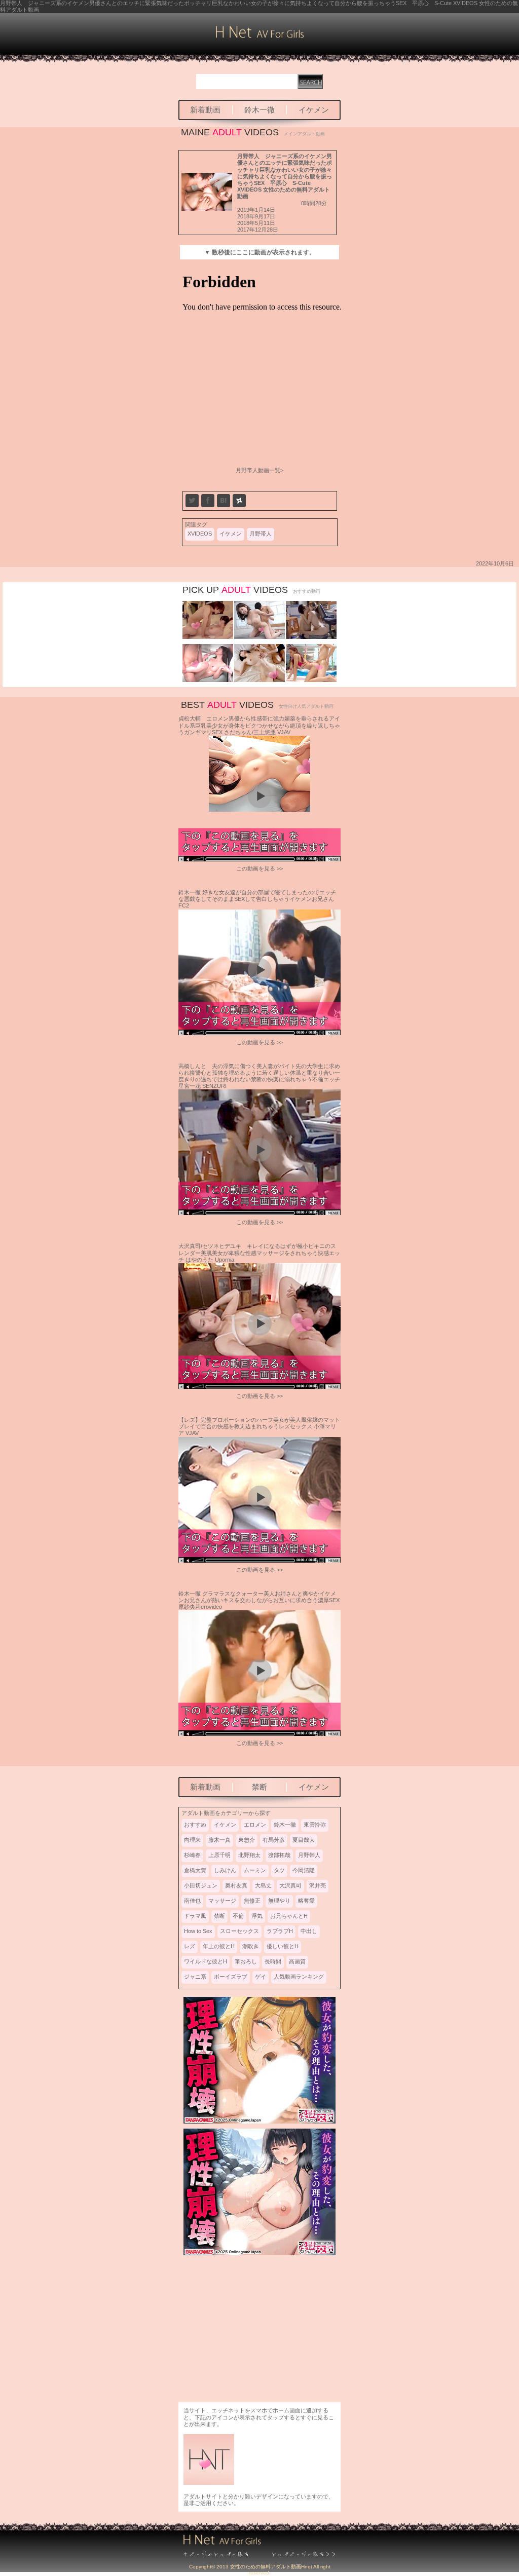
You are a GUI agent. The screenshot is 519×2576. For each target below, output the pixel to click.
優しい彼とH (283, 1946)
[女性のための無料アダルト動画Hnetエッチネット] (260, 36)
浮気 (257, 1916)
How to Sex (198, 1931)
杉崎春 (192, 1855)
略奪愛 (306, 1901)
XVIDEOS (200, 534)
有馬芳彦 (274, 1840)
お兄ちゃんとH (289, 1916)
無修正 (252, 1901)
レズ (190, 1946)
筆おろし (246, 1961)
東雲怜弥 (315, 1825)
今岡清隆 (304, 1870)
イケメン (314, 110)
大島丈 (263, 1885)
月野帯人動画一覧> (259, 470)
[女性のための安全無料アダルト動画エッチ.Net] (298, 2555)
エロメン (255, 1825)
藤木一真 (219, 1840)
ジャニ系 (195, 1977)
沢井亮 (318, 1885)
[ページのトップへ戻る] (221, 2555)
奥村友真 (236, 1885)
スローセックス (239, 1931)
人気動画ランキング (299, 1977)
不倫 (238, 1916)
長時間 (273, 1961)
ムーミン (255, 1870)
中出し (309, 1931)
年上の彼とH (219, 1946)
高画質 (297, 1961)
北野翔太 (249, 1855)
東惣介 (247, 1840)
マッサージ (222, 1901)
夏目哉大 (304, 1840)
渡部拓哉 (279, 1855)
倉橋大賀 (195, 1870)
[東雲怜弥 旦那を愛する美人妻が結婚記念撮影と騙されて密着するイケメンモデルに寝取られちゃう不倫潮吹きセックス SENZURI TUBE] (208, 680)
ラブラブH (280, 1931)
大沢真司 (290, 1885)
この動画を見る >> (259, 868)
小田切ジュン (201, 1885)
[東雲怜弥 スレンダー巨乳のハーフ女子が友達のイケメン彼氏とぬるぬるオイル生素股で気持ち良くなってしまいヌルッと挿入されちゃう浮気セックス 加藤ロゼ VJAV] (311, 680)
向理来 (192, 1840)
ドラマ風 (195, 1916)
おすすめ (195, 1825)
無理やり (279, 1901)
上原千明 (219, 1855)
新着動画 (205, 110)
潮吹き (251, 1946)
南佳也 (192, 1901)
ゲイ (261, 1977)
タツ (279, 1870)
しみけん (225, 1870)
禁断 (259, 1787)
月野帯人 (261, 534)
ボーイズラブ (231, 1977)
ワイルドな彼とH (206, 1961)
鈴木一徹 (259, 110)
